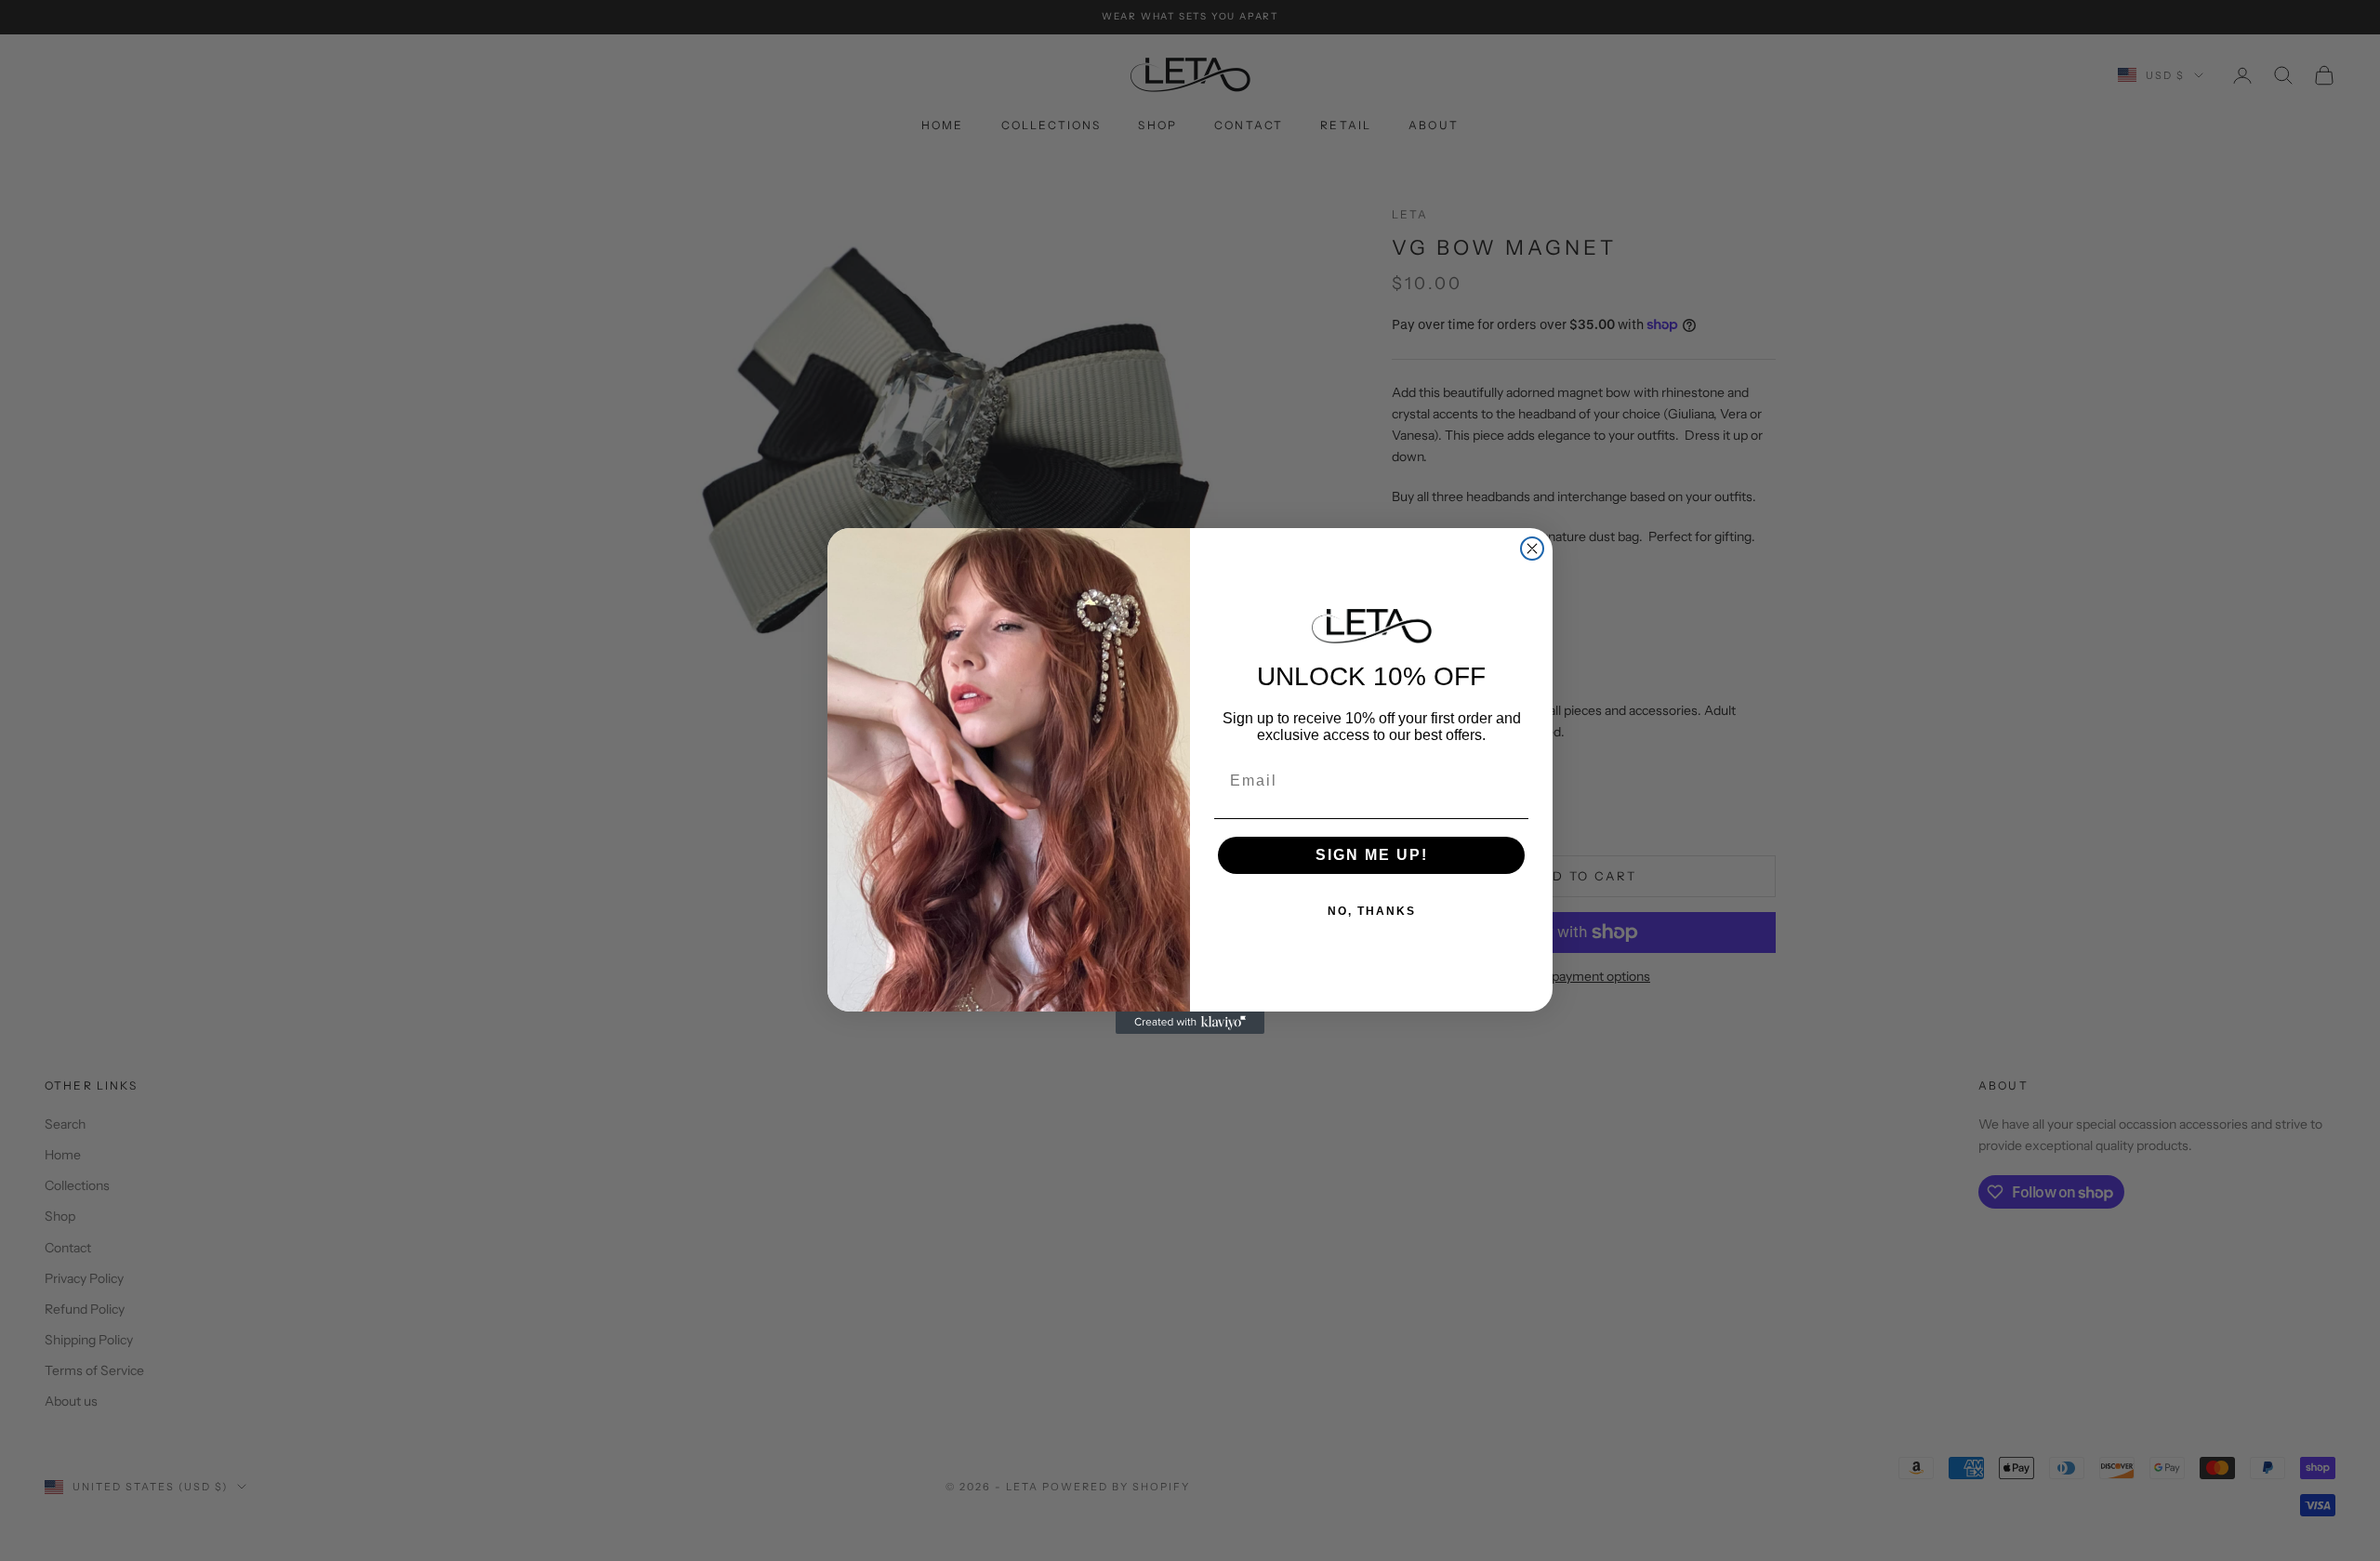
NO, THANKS (1372, 911)
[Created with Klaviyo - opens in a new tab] (1190, 1023)
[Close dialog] (1532, 549)
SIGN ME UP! (1372, 855)
